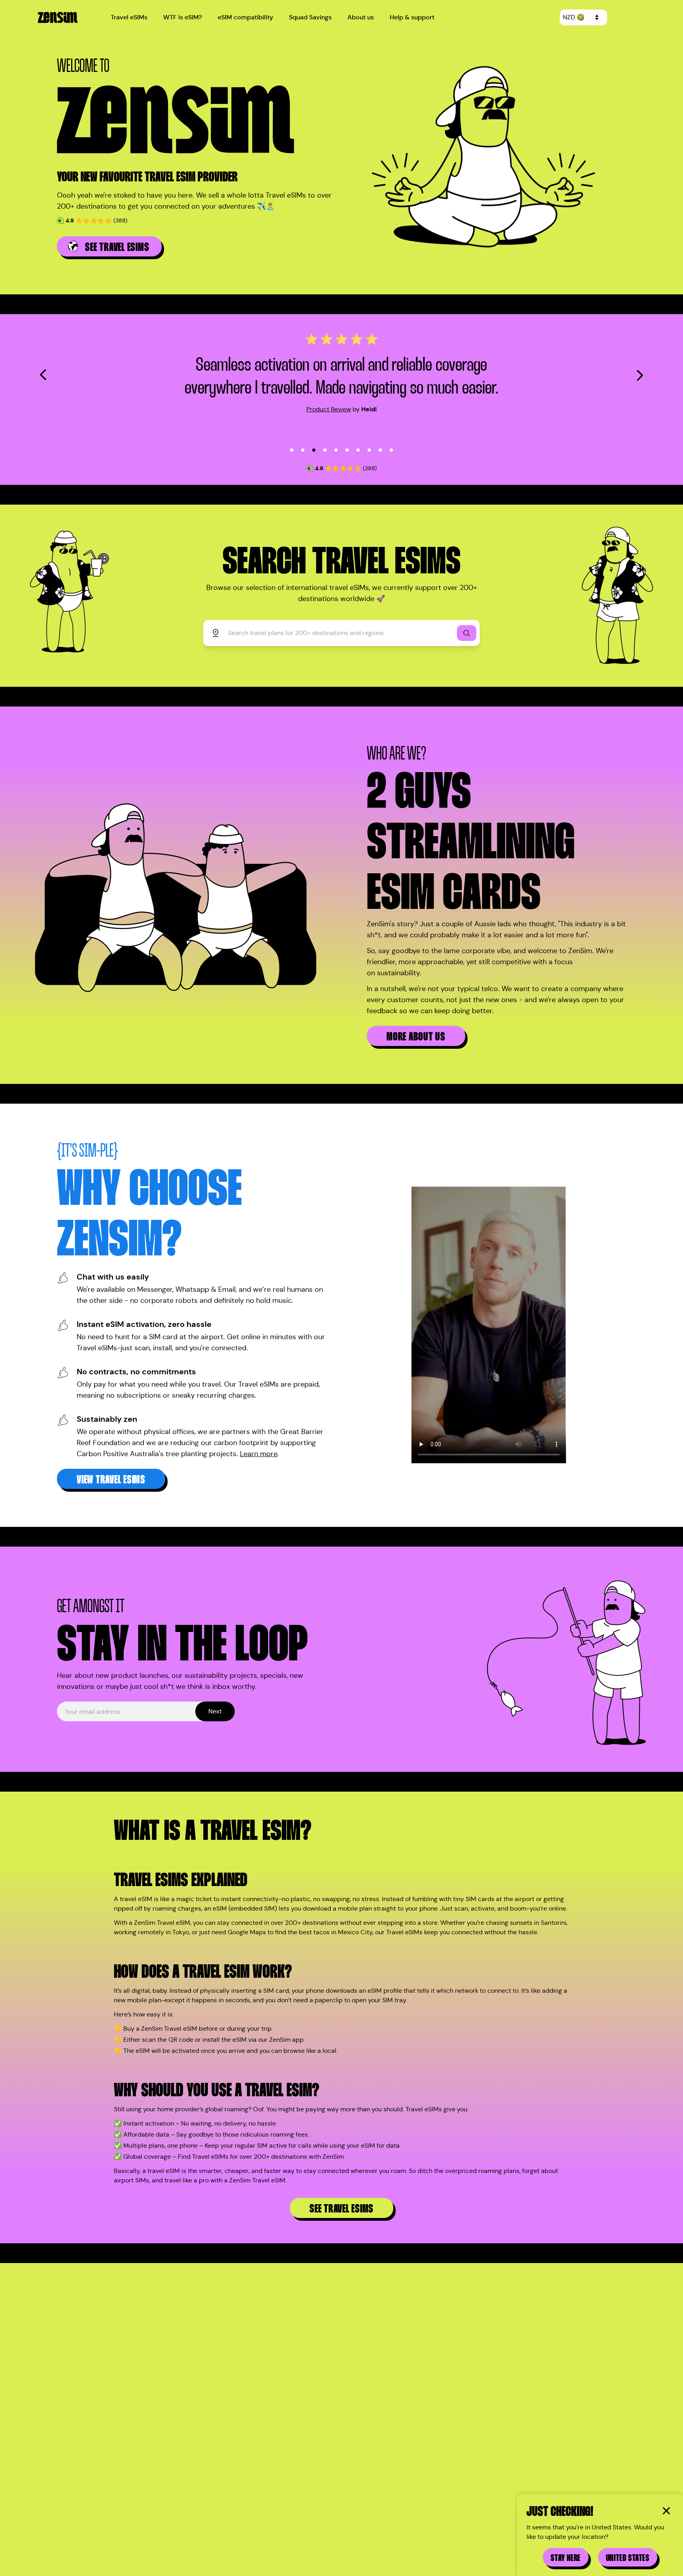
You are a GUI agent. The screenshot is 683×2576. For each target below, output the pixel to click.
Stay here (565, 2558)
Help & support (412, 17)
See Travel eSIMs (341, 2209)
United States (628, 2558)
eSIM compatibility (245, 17)
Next (215, 1711)
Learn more (259, 1454)
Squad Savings (310, 17)
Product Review (329, 409)
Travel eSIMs (129, 17)
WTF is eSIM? (183, 17)
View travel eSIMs (111, 1480)
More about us (416, 1037)
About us (361, 17)
